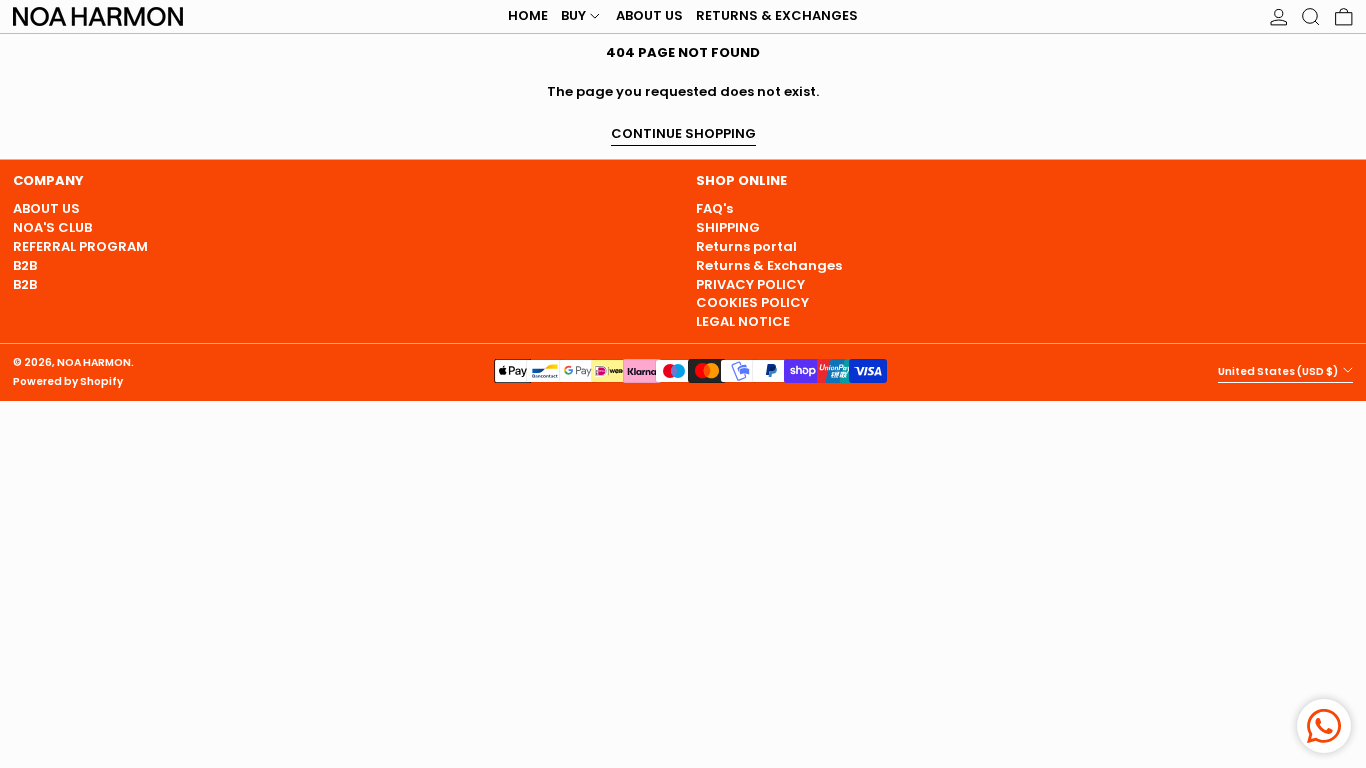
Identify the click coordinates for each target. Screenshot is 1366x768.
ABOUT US (46, 208)
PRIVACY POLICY (750, 284)
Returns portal (746, 246)
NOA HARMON (94, 362)
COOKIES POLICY (752, 302)
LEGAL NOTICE (743, 321)
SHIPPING (728, 227)
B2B (25, 265)
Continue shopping (683, 134)
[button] (1311, 16)
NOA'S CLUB (52, 227)
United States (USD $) (1279, 371)
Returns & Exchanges (769, 265)
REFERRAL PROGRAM (80, 246)
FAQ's (714, 208)
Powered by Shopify (68, 381)
